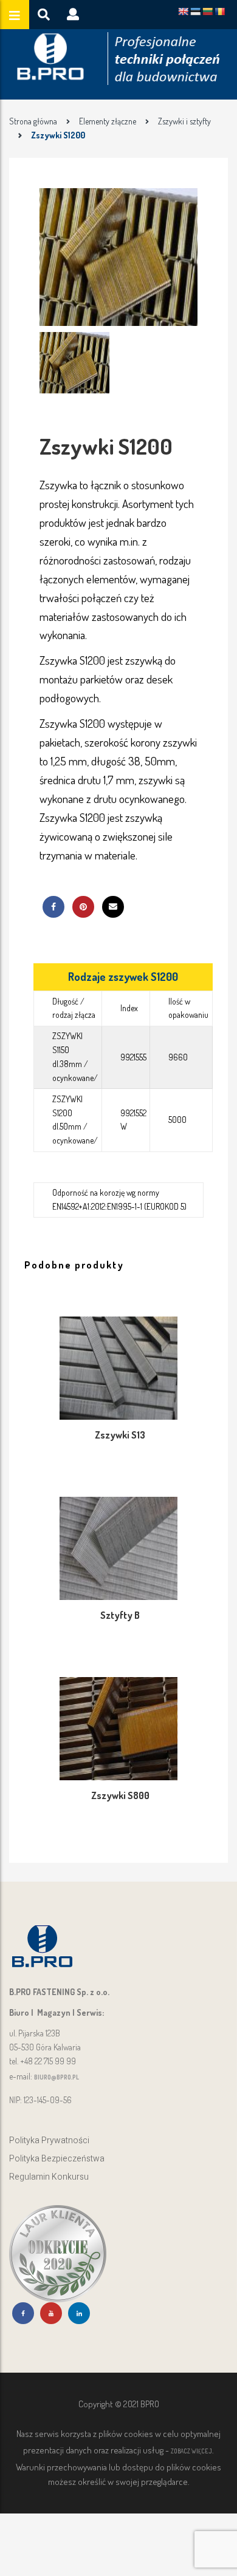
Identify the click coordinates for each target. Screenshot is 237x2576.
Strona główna (33, 121)
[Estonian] (195, 12)
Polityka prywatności (49, 2140)
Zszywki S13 (120, 1435)
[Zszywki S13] (118, 1368)
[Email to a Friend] (113, 907)
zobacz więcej (191, 2451)
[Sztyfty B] (118, 1548)
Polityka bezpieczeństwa (57, 2159)
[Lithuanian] (207, 12)
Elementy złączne (108, 121)
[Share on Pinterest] (83, 907)
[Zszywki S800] (118, 1729)
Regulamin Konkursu (49, 2177)
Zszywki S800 (120, 1795)
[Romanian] (219, 12)
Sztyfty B (120, 1615)
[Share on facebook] (53, 907)
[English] (183, 12)
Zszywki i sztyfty (184, 121)
